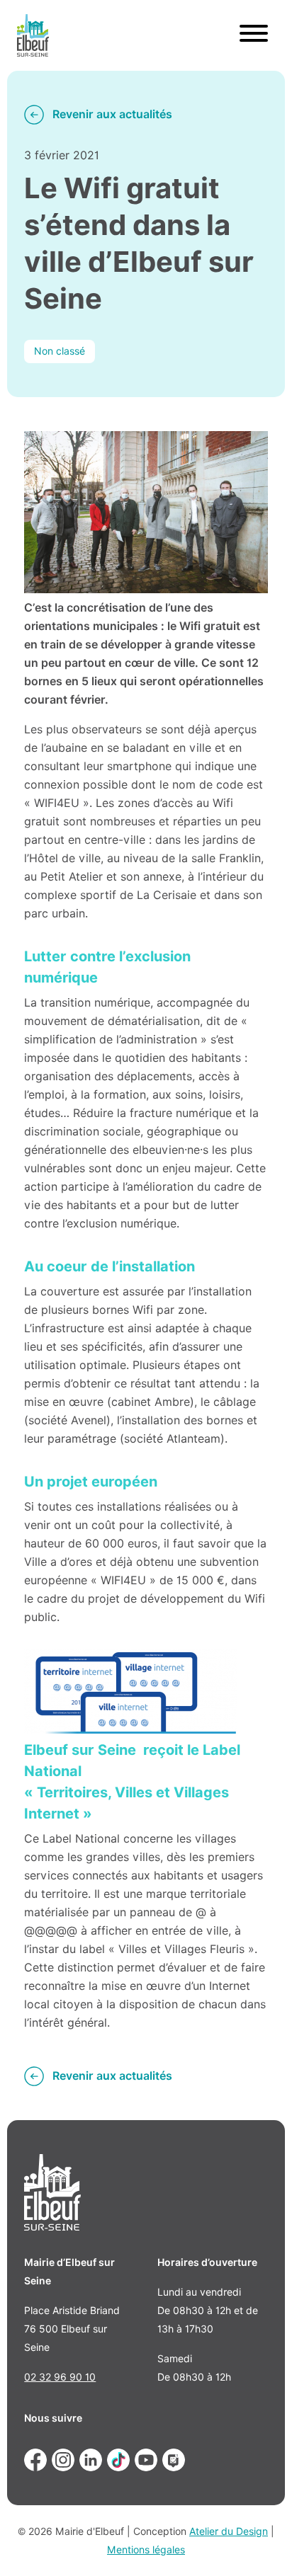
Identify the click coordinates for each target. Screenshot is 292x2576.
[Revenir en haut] (261, 2545)
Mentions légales (146, 2550)
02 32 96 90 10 (60, 2377)
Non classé (60, 351)
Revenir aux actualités (112, 114)
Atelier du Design (229, 2531)
